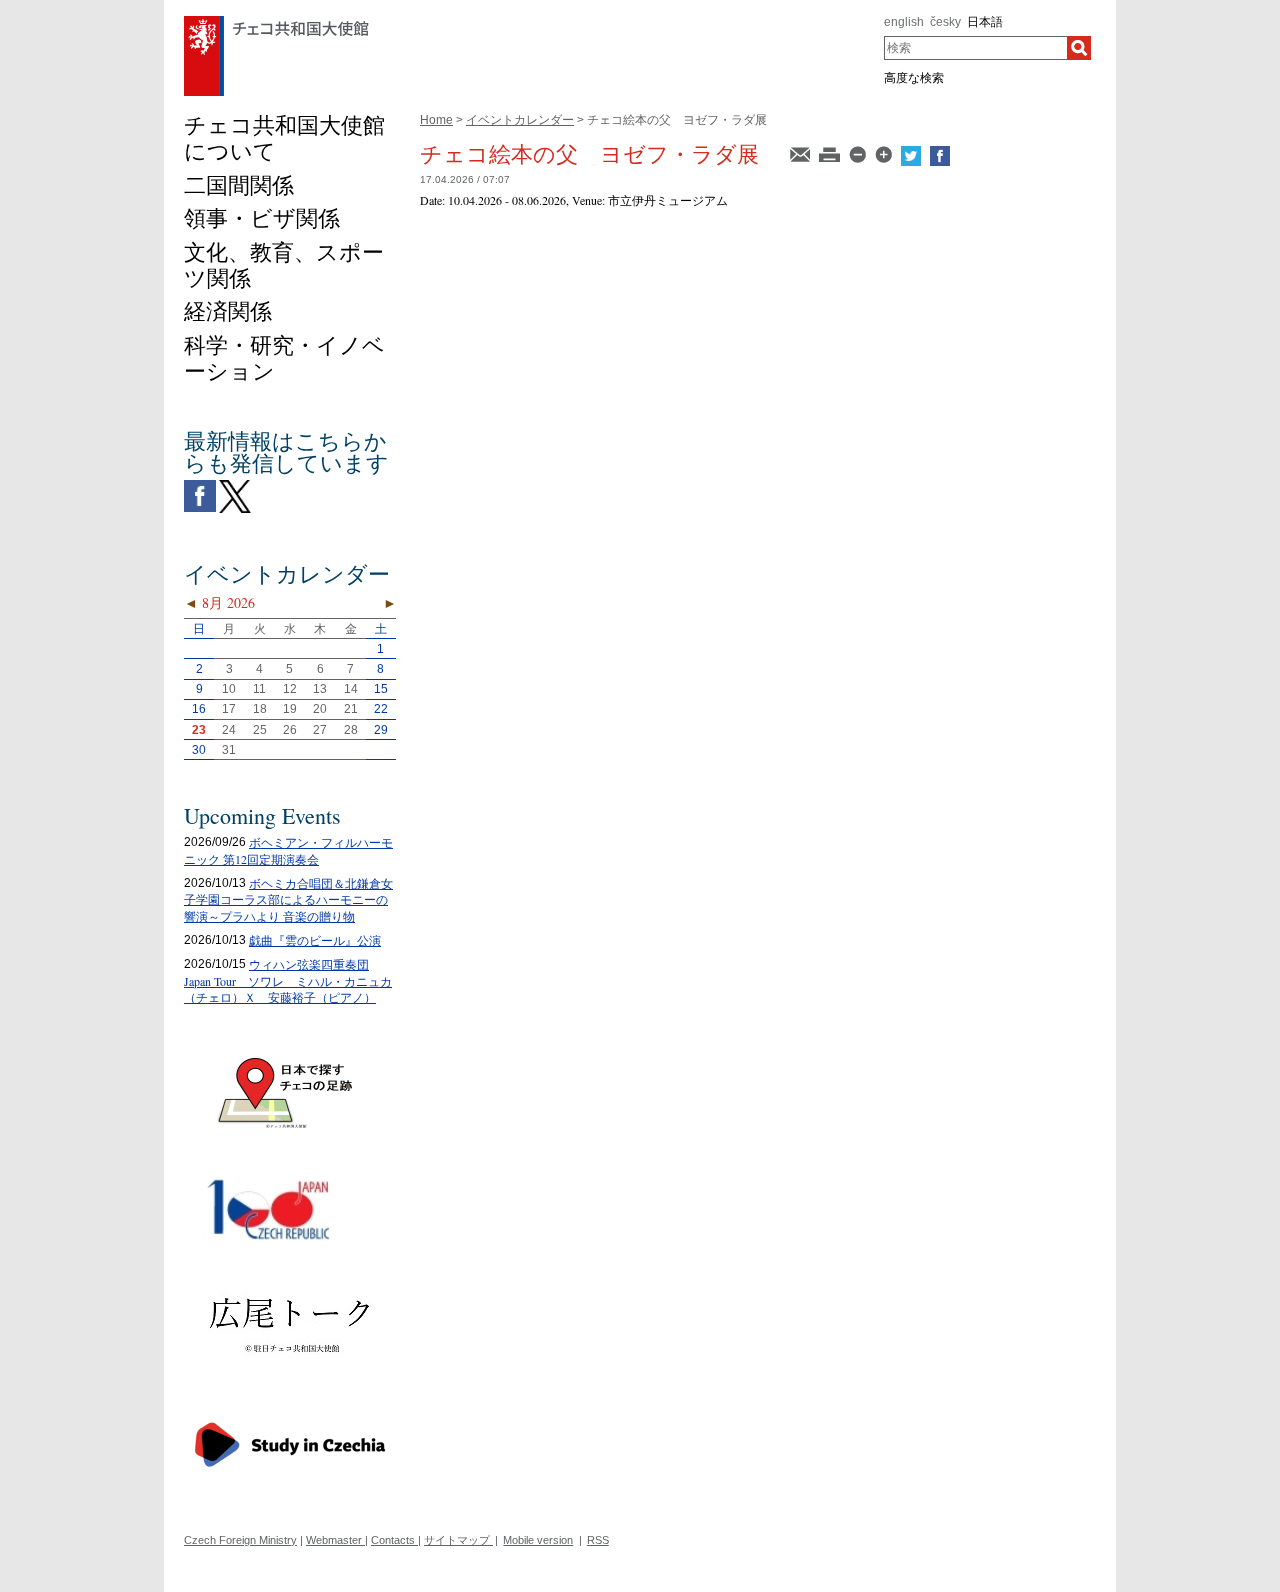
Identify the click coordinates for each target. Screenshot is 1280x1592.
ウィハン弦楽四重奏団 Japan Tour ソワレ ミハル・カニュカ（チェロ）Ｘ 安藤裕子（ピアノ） (288, 981)
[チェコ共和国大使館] (276, 21)
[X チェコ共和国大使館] (235, 485)
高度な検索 (914, 78)
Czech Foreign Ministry (240, 1540)
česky (945, 22)
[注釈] (801, 153)
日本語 (985, 22)
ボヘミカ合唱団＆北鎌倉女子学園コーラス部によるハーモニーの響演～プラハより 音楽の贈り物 (288, 900)
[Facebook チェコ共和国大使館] (200, 485)
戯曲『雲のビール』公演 (315, 940)
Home (436, 120)
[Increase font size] (885, 153)
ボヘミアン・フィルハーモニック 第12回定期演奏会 (288, 850)
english (904, 22)
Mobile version (538, 1540)
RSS (598, 1540)
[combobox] (975, 48)
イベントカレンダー (520, 120)
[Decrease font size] (859, 153)
